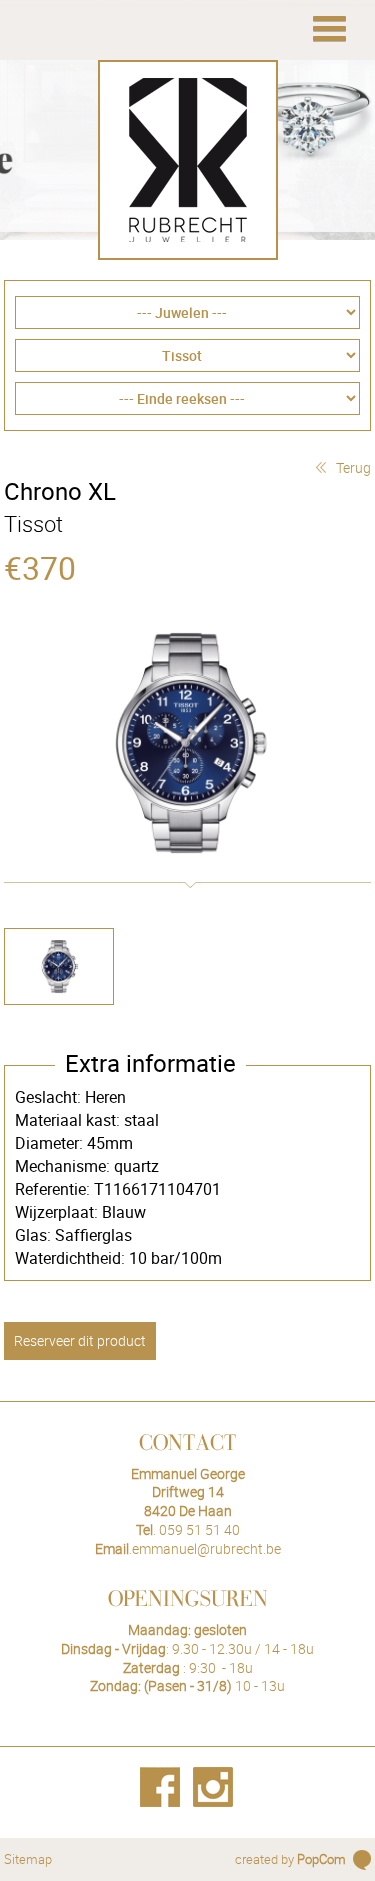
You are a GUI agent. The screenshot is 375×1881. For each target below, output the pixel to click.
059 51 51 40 (199, 1529)
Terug (353, 467)
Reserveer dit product (80, 1340)
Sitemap (28, 1859)
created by (290, 1859)
